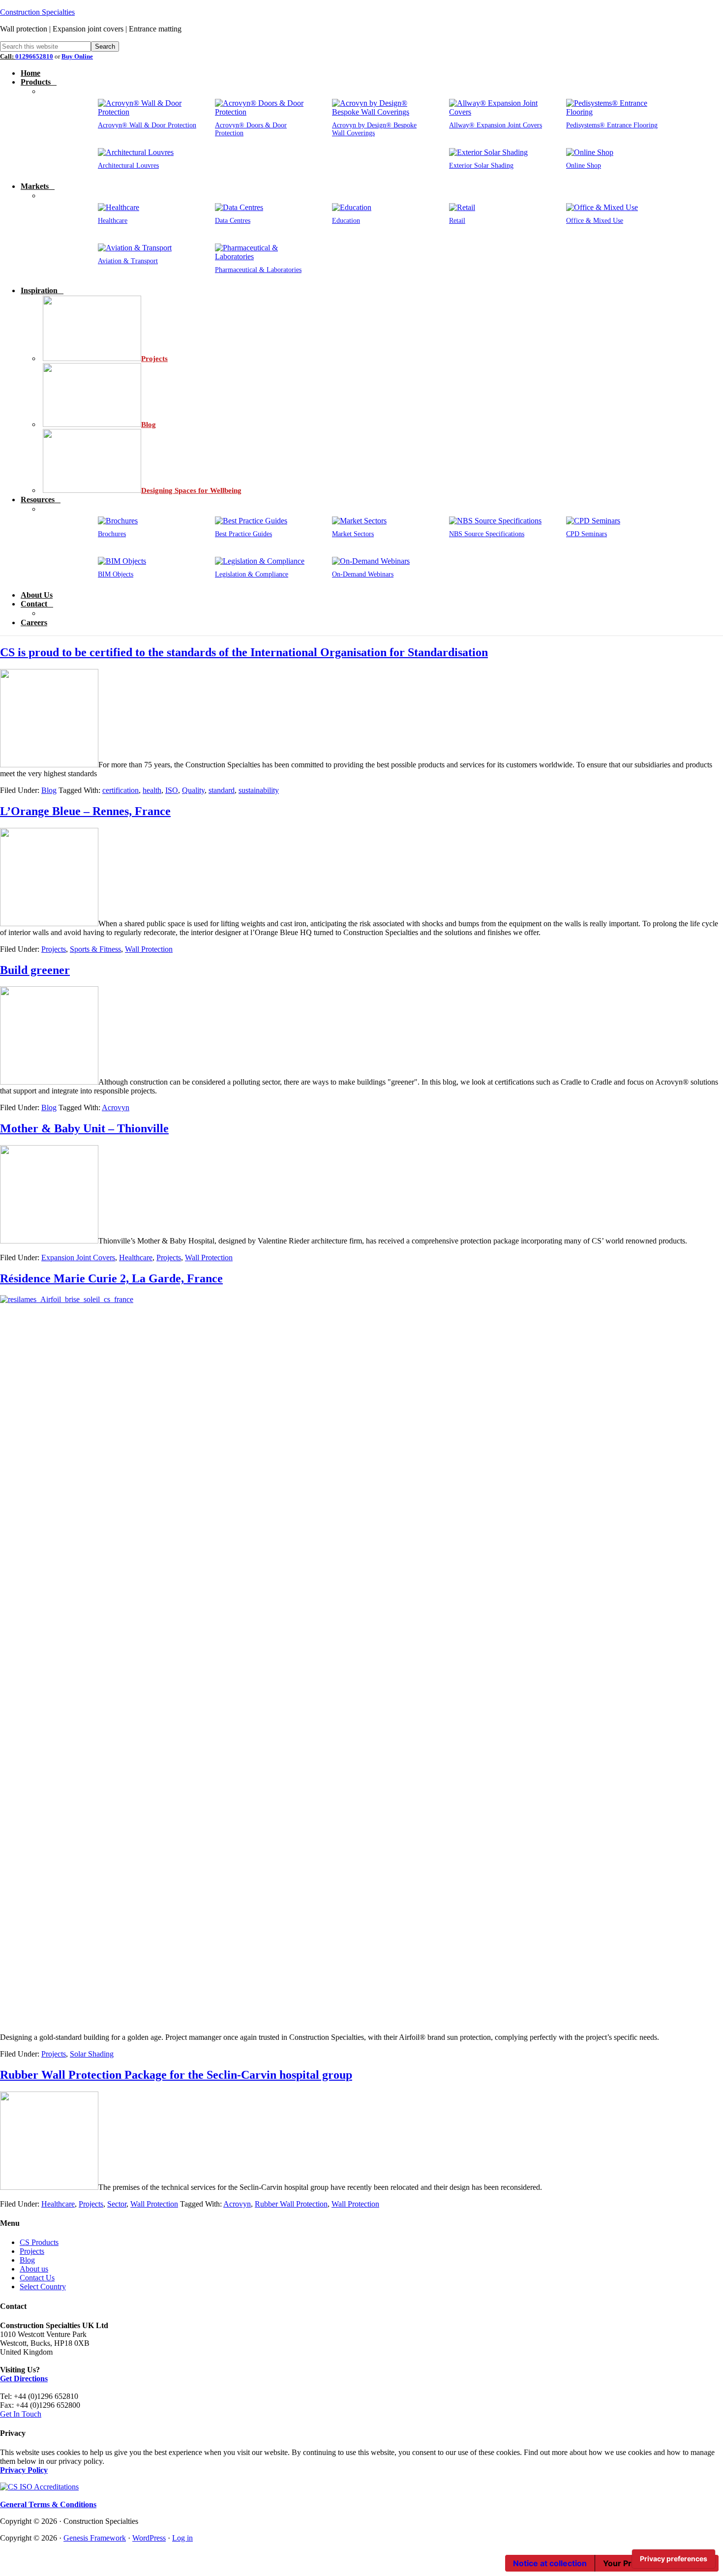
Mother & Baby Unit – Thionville (84, 1128)
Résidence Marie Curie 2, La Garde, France (111, 1278)
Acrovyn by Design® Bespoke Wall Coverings (374, 129)
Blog (49, 790)
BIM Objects (116, 574)
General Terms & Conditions (48, 2504)
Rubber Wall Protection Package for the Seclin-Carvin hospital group (176, 2075)
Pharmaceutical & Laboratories (258, 270)
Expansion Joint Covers (78, 1258)
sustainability (259, 790)
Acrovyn (116, 1107)
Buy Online (77, 56)
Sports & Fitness (95, 949)
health (152, 790)
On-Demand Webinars (363, 574)
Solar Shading (92, 2054)
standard (222, 790)
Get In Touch (21, 2414)
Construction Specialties (37, 12)
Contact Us (37, 2278)
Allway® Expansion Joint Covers (496, 125)
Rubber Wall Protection (291, 2204)
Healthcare (113, 221)
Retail (457, 221)
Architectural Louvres (128, 166)
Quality (193, 790)
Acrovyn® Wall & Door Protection (147, 125)
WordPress (149, 2538)
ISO (172, 790)
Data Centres (233, 221)
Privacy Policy (24, 2470)
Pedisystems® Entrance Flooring (612, 125)
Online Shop (584, 166)
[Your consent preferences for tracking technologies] (674, 2559)
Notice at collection (550, 2563)
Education (346, 221)
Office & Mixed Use (595, 221)
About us (34, 2269)
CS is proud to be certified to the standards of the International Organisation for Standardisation (244, 652)
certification (120, 790)
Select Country (43, 2287)
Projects (54, 949)
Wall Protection (149, 949)
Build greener (35, 970)
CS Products (39, 2242)
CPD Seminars (587, 534)
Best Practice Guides (243, 534)
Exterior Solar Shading (481, 166)
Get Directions (24, 2379)
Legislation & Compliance (252, 574)
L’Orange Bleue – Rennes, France (85, 811)
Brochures (112, 534)
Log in (182, 2538)
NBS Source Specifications (487, 534)
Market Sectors (353, 534)
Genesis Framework (95, 2538)
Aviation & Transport (128, 261)
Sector (117, 2204)
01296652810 (34, 56)
